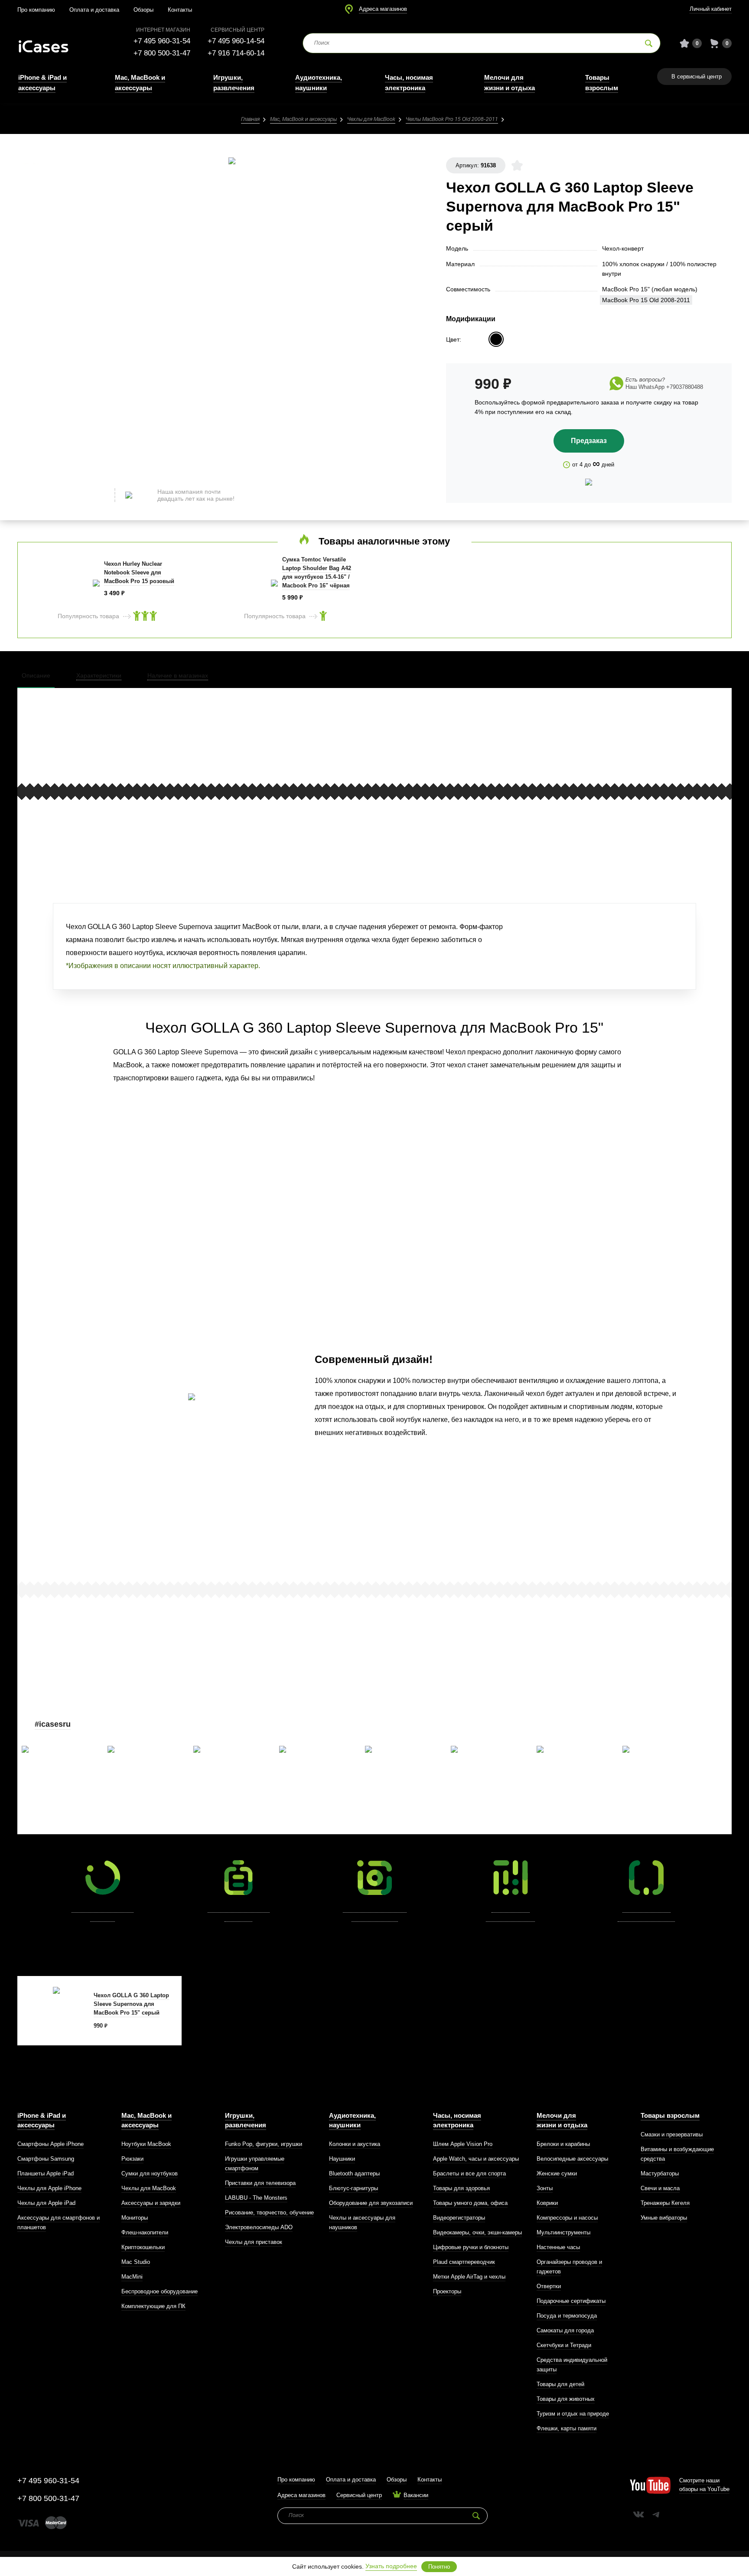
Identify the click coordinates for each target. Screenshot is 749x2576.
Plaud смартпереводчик (464, 2262)
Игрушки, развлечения (246, 2120)
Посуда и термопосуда (567, 2316)
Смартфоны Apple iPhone (50, 2144)
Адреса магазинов (383, 9)
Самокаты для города (565, 2330)
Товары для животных (566, 2399)
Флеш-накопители (145, 2232)
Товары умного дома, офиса (470, 2203)
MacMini (132, 2277)
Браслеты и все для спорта (469, 2173)
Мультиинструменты (563, 2232)
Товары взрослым (670, 2115)
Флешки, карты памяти (567, 2428)
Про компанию (36, 10)
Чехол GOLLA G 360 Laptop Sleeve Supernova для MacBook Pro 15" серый (131, 2004)
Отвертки (549, 2286)
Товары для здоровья (461, 2188)
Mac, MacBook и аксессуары (303, 119)
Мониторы (135, 2218)
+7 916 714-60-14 (236, 53)
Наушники (342, 2159)
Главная (250, 119)
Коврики (547, 2203)
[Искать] (649, 43)
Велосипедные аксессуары (572, 2159)
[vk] (638, 2514)
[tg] (656, 2514)
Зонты (545, 2188)
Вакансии (416, 2495)
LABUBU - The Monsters (256, 2198)
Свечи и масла (660, 2188)
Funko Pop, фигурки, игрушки (264, 2144)
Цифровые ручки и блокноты (471, 2247)
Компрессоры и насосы (567, 2218)
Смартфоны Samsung (46, 2159)
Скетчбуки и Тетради (564, 2345)
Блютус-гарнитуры (353, 2188)
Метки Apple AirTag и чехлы (469, 2277)
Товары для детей (560, 2384)
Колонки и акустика (355, 2144)
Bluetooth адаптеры (354, 2173)
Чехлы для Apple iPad (46, 2203)
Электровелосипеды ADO (259, 2227)
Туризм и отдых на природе (573, 2414)
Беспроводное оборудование (160, 2291)
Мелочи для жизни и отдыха (562, 2120)
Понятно (439, 2567)
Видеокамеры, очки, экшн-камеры (477, 2232)
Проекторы (447, 2291)
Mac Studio (136, 2262)
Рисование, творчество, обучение (269, 2212)
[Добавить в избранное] (517, 165)
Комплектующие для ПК (153, 2306)
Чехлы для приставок (254, 2242)
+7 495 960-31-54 (162, 41)
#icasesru (53, 1724)
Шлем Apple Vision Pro (463, 2144)
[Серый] (496, 339)
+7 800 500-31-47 (162, 53)
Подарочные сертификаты (571, 2301)
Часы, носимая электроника (457, 2120)
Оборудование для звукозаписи (371, 2203)
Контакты (180, 10)
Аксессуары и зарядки (151, 2203)
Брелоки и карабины (563, 2144)
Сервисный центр (359, 2495)
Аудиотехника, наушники (352, 2120)
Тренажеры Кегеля (665, 2203)
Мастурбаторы (660, 2173)
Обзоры (143, 10)
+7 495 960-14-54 (236, 41)
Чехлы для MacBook (371, 119)
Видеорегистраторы (459, 2218)
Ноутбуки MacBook (146, 2144)
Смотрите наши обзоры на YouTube (704, 2485)
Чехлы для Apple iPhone (49, 2188)
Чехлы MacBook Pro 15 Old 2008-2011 (452, 119)
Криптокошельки (143, 2247)
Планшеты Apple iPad (46, 2173)
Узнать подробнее (391, 2566)
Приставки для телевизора (260, 2183)
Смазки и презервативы (672, 2134)
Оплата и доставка (94, 10)
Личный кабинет (711, 9)
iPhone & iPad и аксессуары (42, 2120)
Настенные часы (558, 2247)
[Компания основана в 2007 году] (50, 44)
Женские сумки (557, 2173)
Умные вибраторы (664, 2218)
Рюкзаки (132, 2159)
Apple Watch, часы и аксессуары (476, 2159)
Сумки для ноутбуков (150, 2173)
